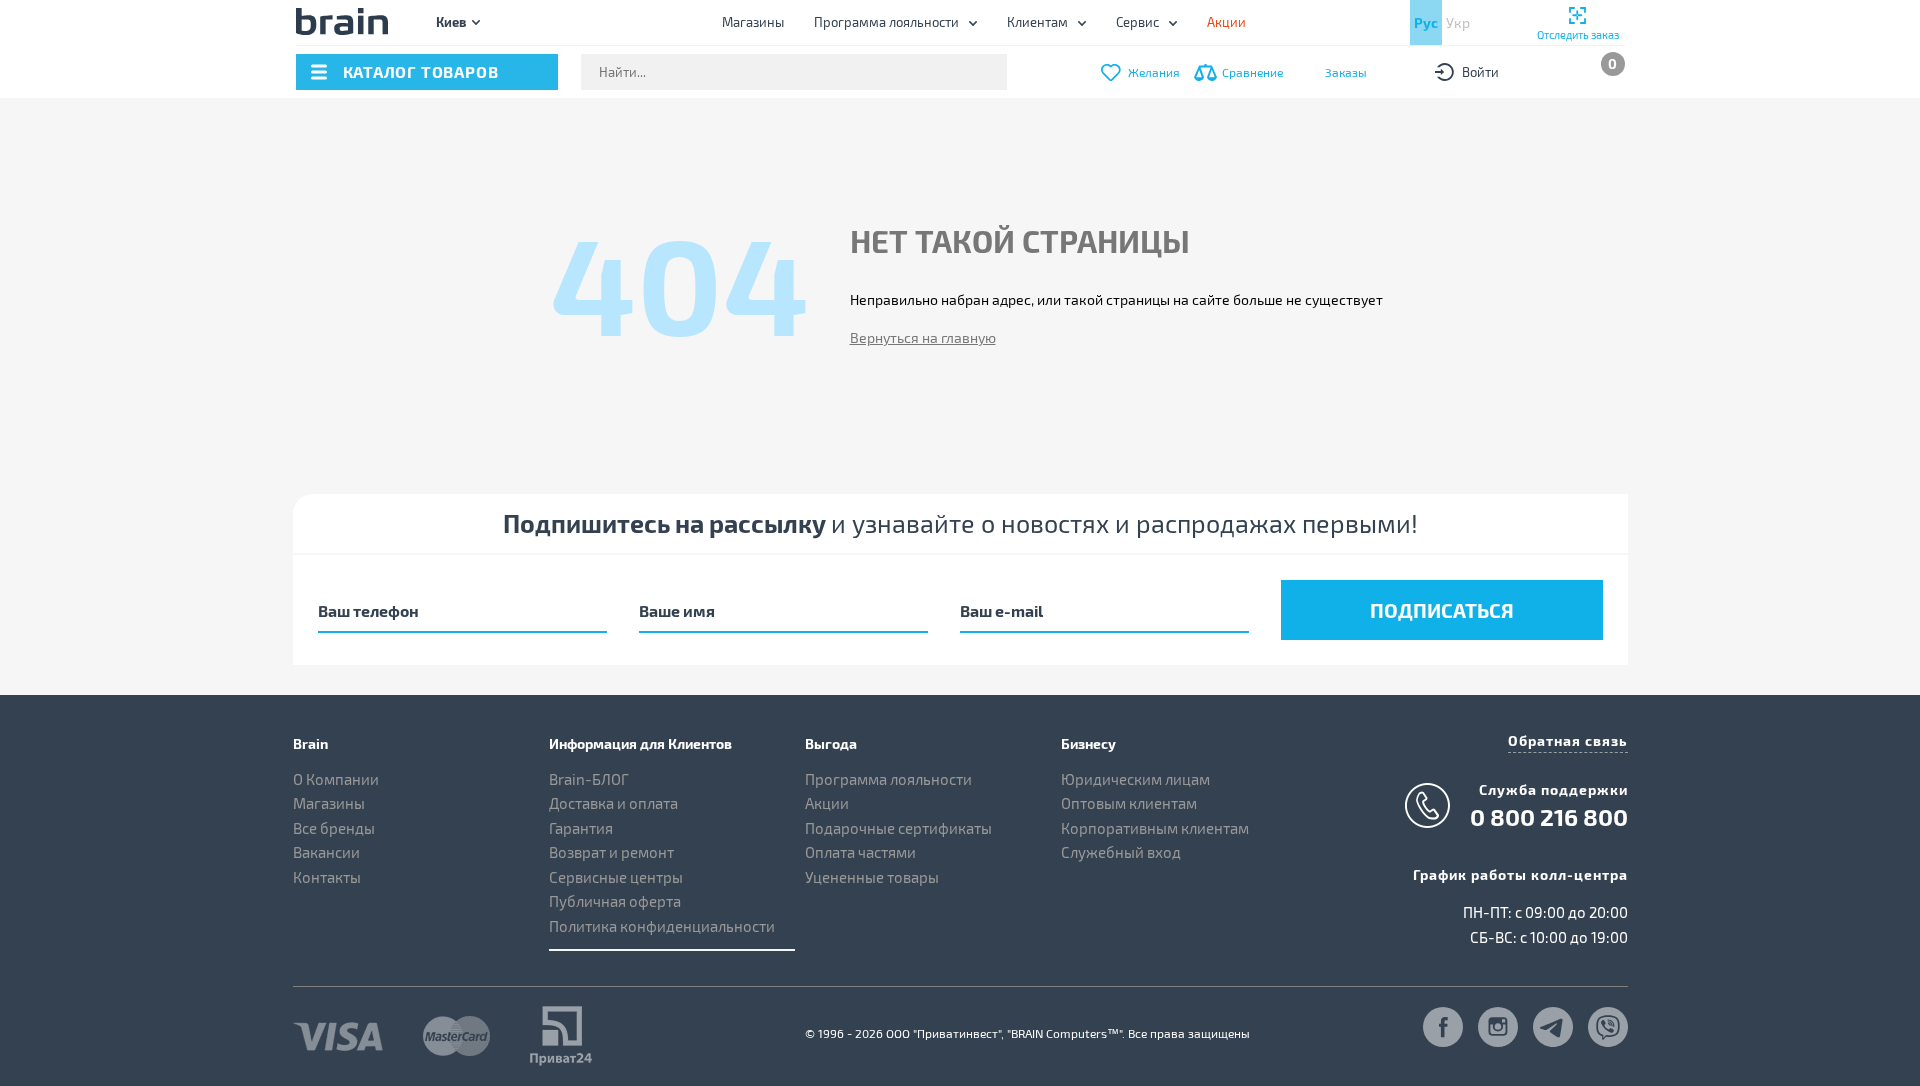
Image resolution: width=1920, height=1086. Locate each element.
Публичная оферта (615, 901)
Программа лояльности (886, 22)
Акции (827, 803)
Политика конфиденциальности (662, 926)
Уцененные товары (872, 877)
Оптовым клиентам (1129, 803)
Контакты (327, 877)
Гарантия (581, 828)
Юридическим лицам (1135, 779)
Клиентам (1037, 22)
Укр (1458, 22)
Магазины (753, 22)
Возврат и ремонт (611, 852)
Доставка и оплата (613, 803)
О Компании (336, 779)
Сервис (1137, 22)
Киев (451, 21)
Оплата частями (860, 852)
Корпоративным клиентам (1155, 828)
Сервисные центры (616, 877)
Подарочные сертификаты (898, 828)
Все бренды (334, 828)
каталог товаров (421, 71)
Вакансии (326, 852)
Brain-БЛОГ (589, 779)
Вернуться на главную (923, 337)
